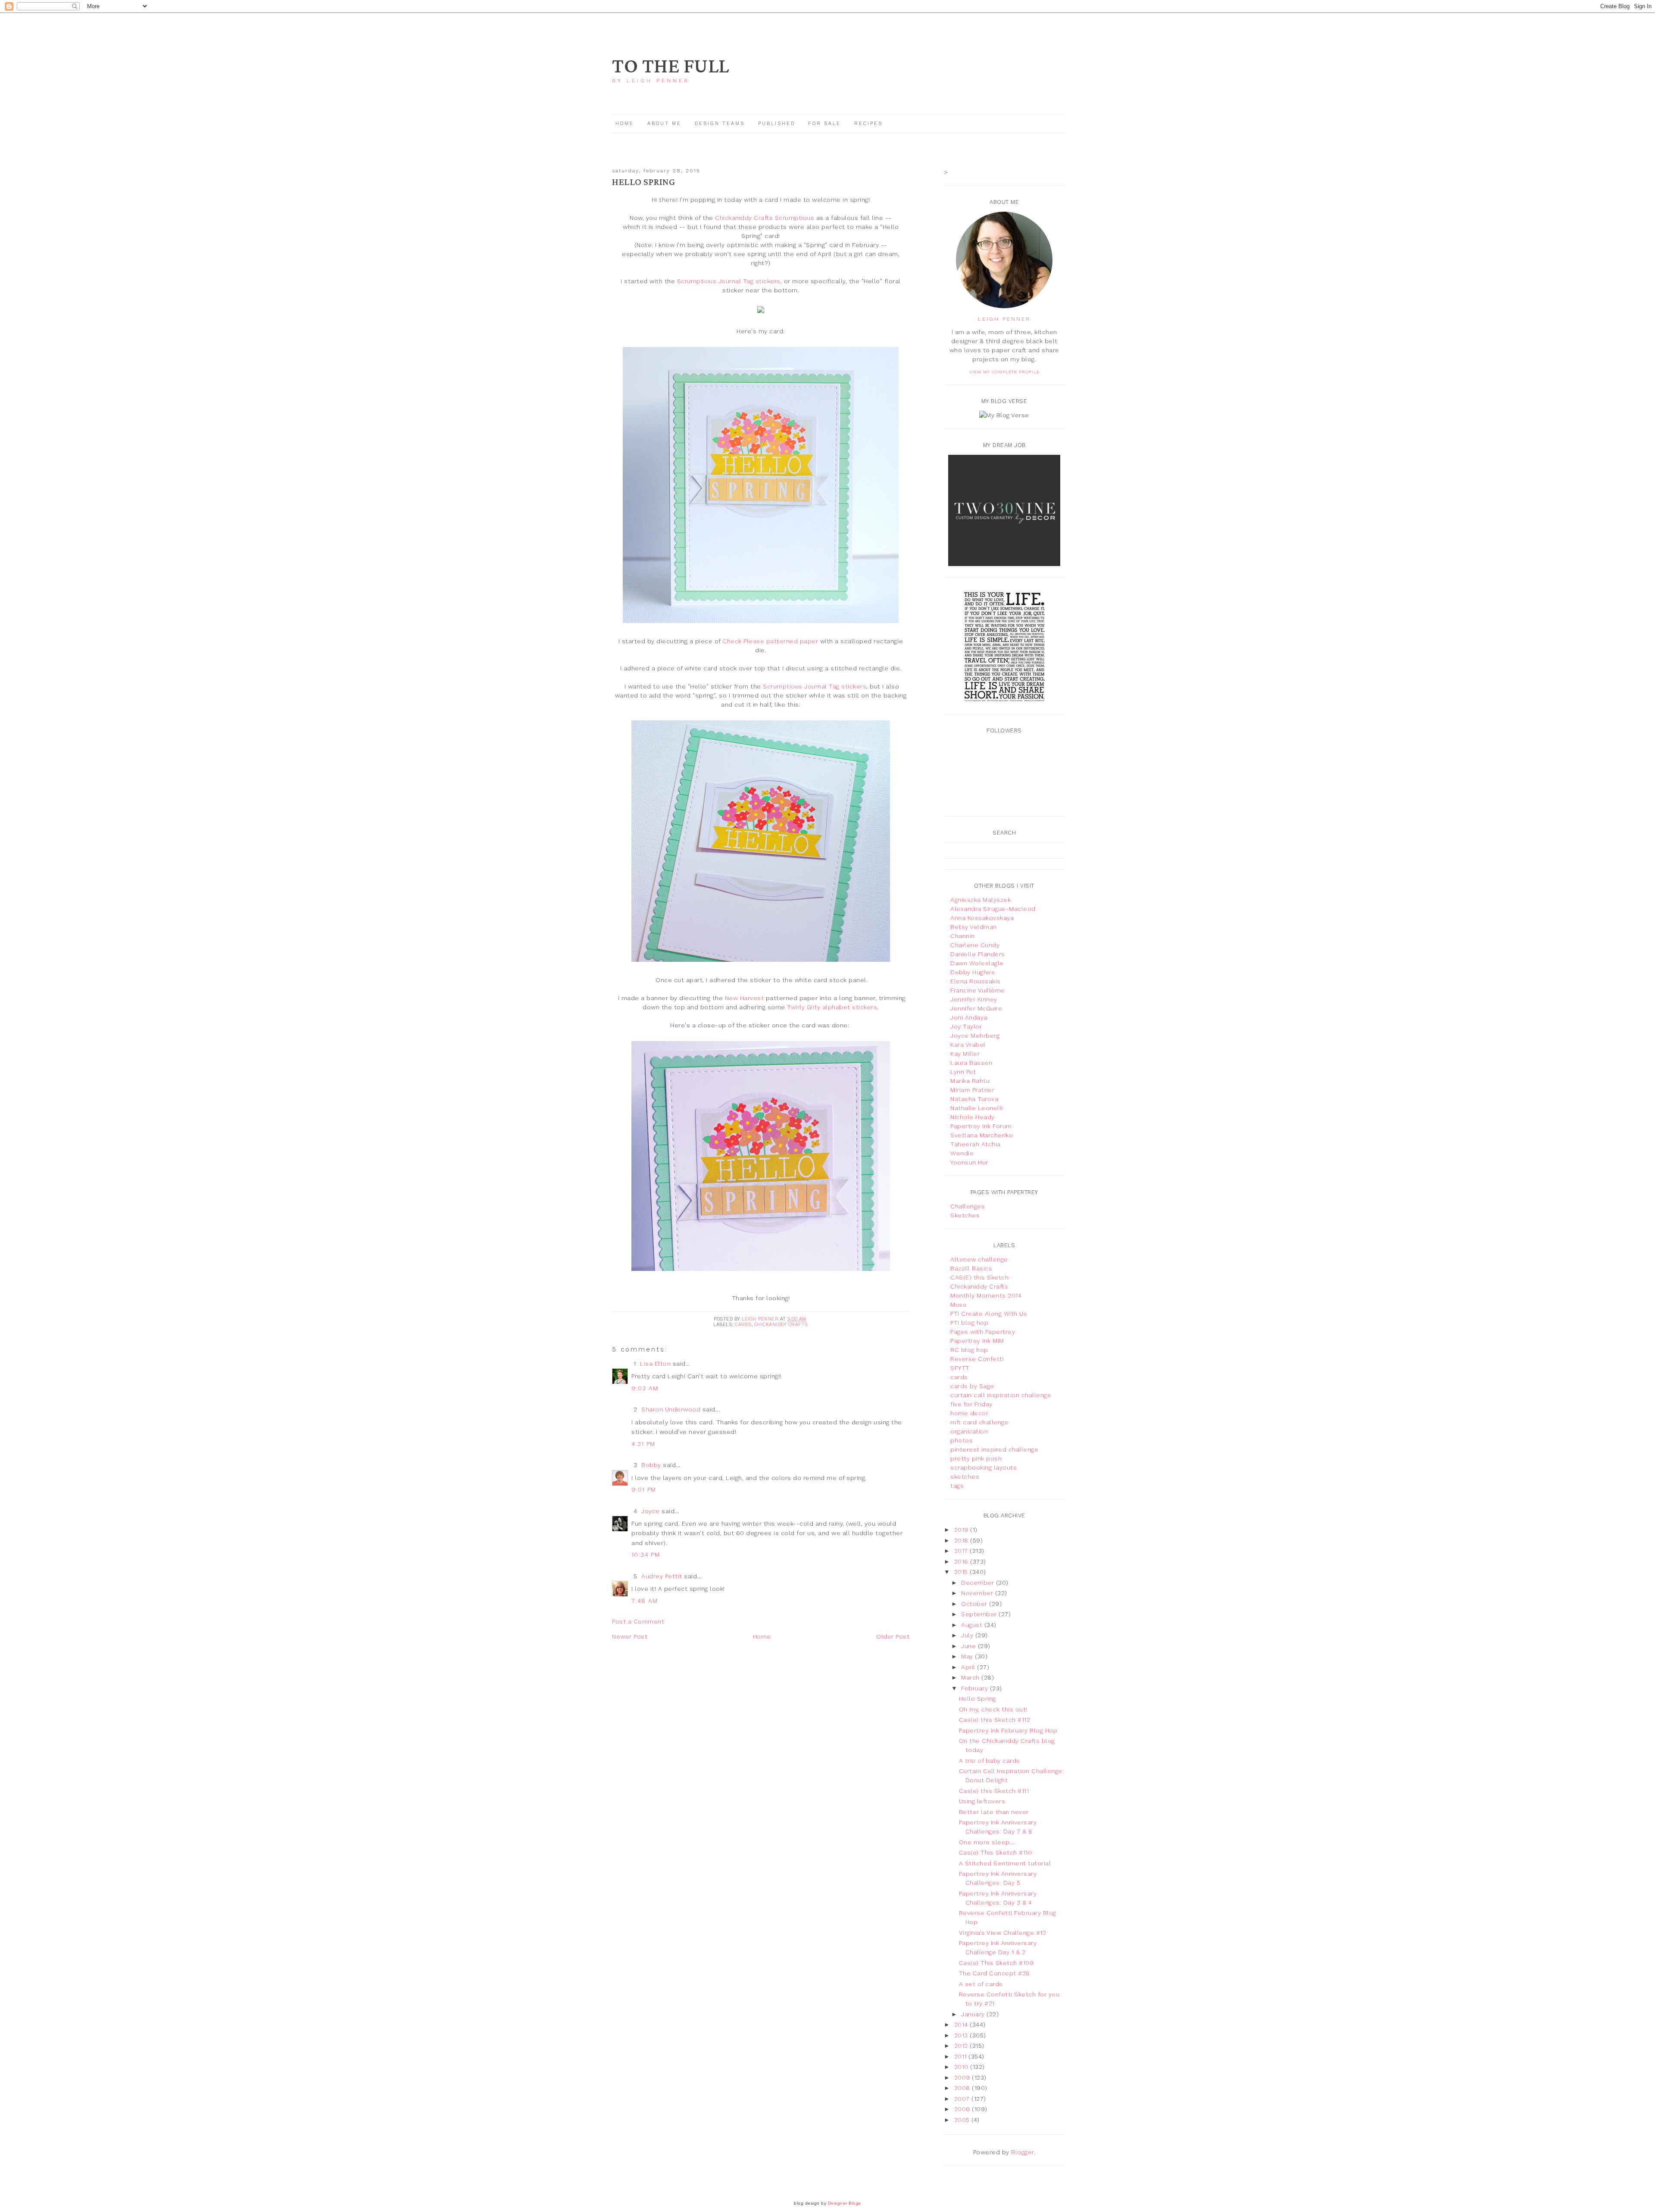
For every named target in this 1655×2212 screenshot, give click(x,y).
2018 (962, 1540)
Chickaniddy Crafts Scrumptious (765, 218)
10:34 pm (646, 1555)
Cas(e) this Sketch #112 (995, 1720)
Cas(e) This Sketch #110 (996, 1852)
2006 (963, 2109)
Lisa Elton (655, 1364)
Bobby (651, 1465)
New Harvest (745, 998)
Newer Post (630, 1636)
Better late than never (994, 1812)
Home (625, 124)
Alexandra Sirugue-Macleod (993, 909)
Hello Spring (977, 1699)
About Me (664, 124)
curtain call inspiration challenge (1001, 1395)
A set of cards (981, 1984)
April (969, 1667)
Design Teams (720, 124)
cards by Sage (972, 1386)
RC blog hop (969, 1350)
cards (743, 1325)
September (980, 1614)
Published (778, 124)
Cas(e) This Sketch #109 (996, 1963)
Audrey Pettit (662, 1576)
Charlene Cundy (975, 945)
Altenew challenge (979, 1259)
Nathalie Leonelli (977, 1108)
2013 (962, 2035)
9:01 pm (644, 1489)
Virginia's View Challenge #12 (1003, 1933)
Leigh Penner (1004, 319)
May (968, 1656)
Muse (959, 1305)
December (979, 1583)
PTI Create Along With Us (989, 1314)
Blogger (1023, 2152)
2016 (962, 1561)
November (978, 1593)
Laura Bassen (971, 1063)
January (974, 2014)
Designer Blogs (845, 2203)
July (968, 1635)
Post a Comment (638, 1621)
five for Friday (971, 1404)
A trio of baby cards (990, 1761)
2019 (962, 1530)
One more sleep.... (987, 1842)
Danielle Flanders (978, 954)
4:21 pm (643, 1444)
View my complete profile (1004, 372)
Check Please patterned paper (770, 641)
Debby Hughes (973, 972)
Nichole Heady (973, 1117)
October (975, 1604)
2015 (962, 1572)
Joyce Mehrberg (975, 1036)
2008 (963, 2088)
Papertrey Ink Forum (981, 1126)
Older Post (893, 1636)
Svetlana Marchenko (982, 1135)
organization (969, 1431)
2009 (963, 2077)
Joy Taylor (966, 1026)
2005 (963, 2120)
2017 (962, 1551)
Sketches (965, 1215)
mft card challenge (979, 1422)
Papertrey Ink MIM (977, 1341)
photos (962, 1440)
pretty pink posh (976, 1458)
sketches (965, 1477)
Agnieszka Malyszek (981, 900)
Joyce (651, 1511)
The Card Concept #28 (995, 1973)
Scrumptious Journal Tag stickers (729, 281)
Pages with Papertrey (983, 1332)
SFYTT (960, 1368)
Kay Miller (965, 1054)
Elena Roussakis (976, 981)
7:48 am (645, 1601)
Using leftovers (982, 1801)
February (976, 1688)
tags (957, 1486)
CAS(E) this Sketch (979, 1277)
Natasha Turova (974, 1099)
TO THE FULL (671, 67)
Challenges (968, 1206)
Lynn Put (963, 1072)
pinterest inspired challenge (994, 1449)
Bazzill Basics (971, 1268)
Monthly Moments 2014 (986, 1295)
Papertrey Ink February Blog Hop (1008, 1730)
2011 (962, 2056)
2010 (962, 2067)
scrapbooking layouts (984, 1467)
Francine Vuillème (978, 990)
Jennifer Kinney (974, 999)
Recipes (868, 124)
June (970, 1646)
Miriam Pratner (972, 1090)
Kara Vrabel (968, 1045)
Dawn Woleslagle (977, 963)
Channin (963, 936)
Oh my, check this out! (993, 1709)
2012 (962, 2046)
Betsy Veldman (974, 927)
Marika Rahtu (970, 1081)
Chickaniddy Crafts (781, 1325)
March (971, 1677)
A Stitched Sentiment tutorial (1005, 1863)
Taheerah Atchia (976, 1144)
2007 (963, 2099)
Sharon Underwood (671, 1409)
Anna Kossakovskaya (982, 918)
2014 (962, 2024)
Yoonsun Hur (969, 1162)
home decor (969, 1413)
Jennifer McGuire (976, 1008)
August (973, 1625)
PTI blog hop (969, 1323)
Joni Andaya (969, 1017)
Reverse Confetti (977, 1359)
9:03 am (645, 1388)
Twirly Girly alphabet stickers (832, 1007)
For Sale (824, 124)
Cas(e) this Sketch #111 (994, 1791)
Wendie (962, 1153)
